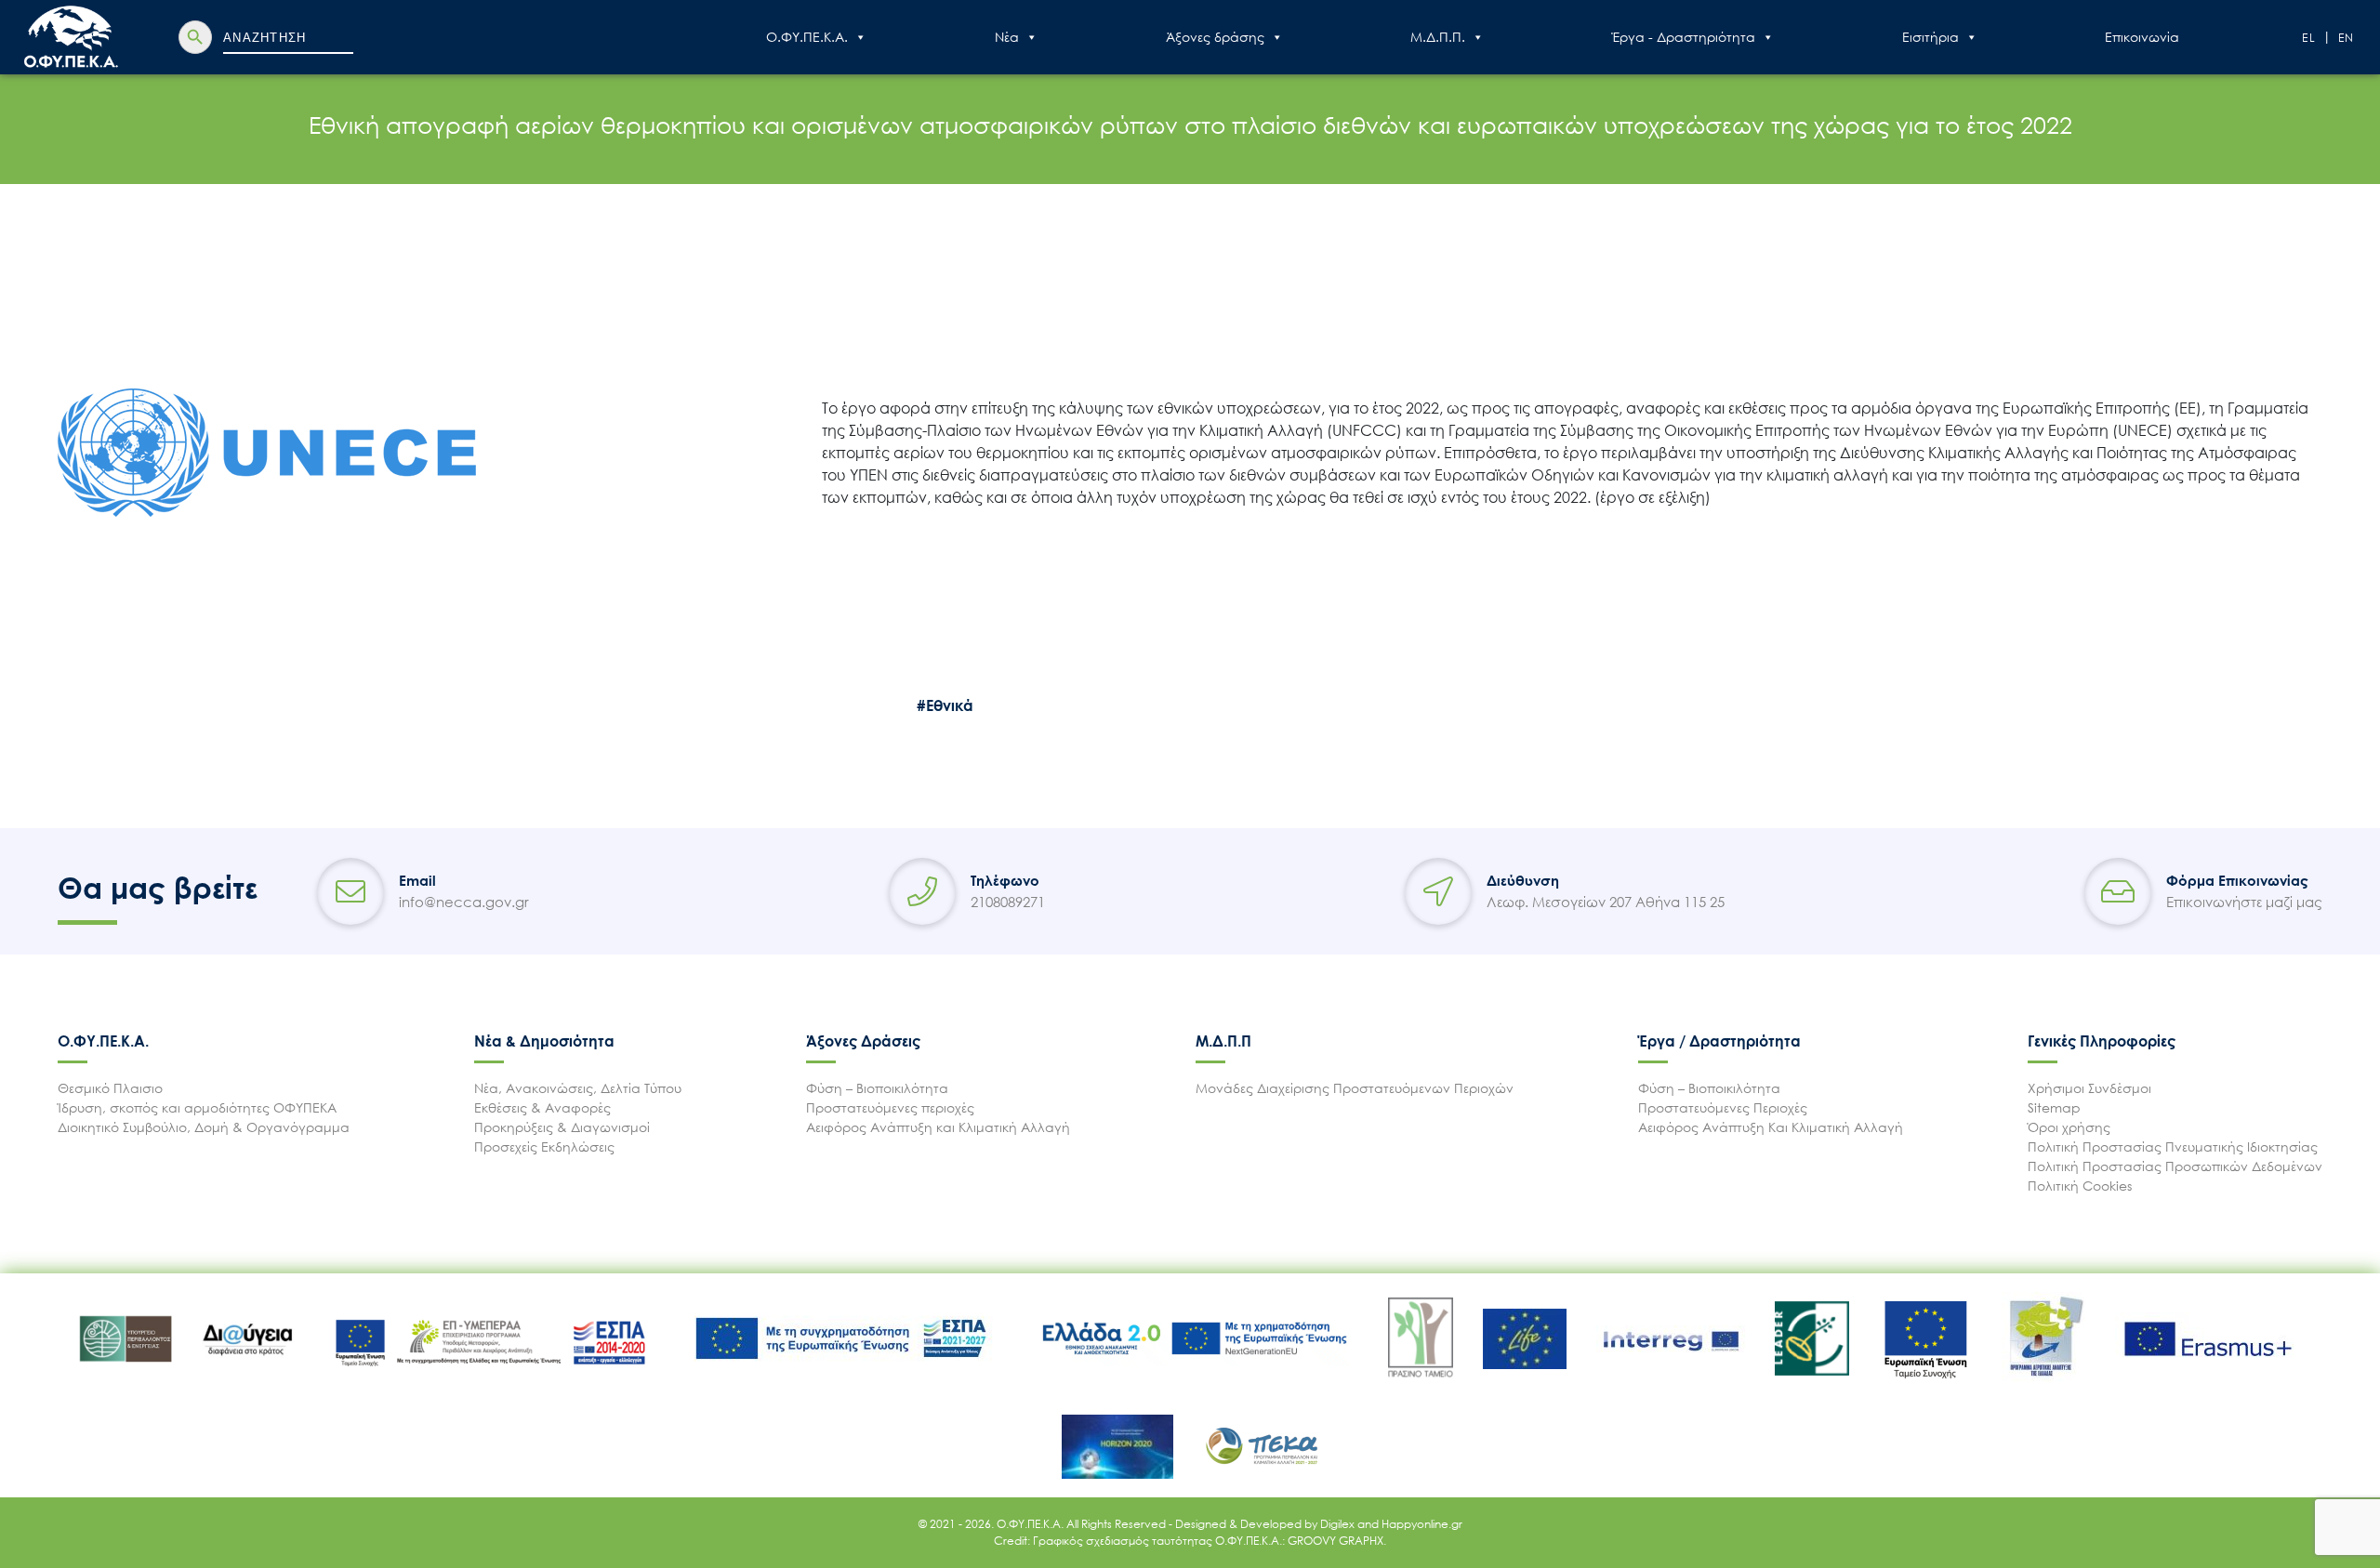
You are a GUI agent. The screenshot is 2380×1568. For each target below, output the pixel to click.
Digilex (1339, 1524)
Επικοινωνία (2142, 37)
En (2347, 38)
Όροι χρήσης (2069, 1127)
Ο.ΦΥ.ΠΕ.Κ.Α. (807, 37)
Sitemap (2054, 1107)
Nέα (1007, 37)
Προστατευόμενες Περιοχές (1723, 1107)
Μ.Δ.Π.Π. (1438, 37)
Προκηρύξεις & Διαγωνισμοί (562, 1127)
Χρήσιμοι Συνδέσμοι (2089, 1088)
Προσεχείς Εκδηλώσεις (544, 1146)
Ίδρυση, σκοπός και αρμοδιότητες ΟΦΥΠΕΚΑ (197, 1107)
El (2309, 38)
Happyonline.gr (1422, 1524)
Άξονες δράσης (1215, 37)
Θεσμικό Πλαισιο (110, 1088)
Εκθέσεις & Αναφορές (542, 1107)
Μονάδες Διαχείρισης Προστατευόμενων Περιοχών (1355, 1088)
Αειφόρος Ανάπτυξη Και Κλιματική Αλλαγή (1771, 1127)
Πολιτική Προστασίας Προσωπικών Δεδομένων (2175, 1166)
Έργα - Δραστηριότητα (1684, 37)
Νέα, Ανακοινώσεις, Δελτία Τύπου (578, 1088)
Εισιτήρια (1930, 37)
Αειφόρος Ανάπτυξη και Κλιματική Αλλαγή (938, 1127)
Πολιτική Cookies (2080, 1186)
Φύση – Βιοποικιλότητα (877, 1088)
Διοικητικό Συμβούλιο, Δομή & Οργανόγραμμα (204, 1127)
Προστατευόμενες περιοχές (890, 1107)
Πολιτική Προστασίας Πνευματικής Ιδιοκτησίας (2173, 1146)
